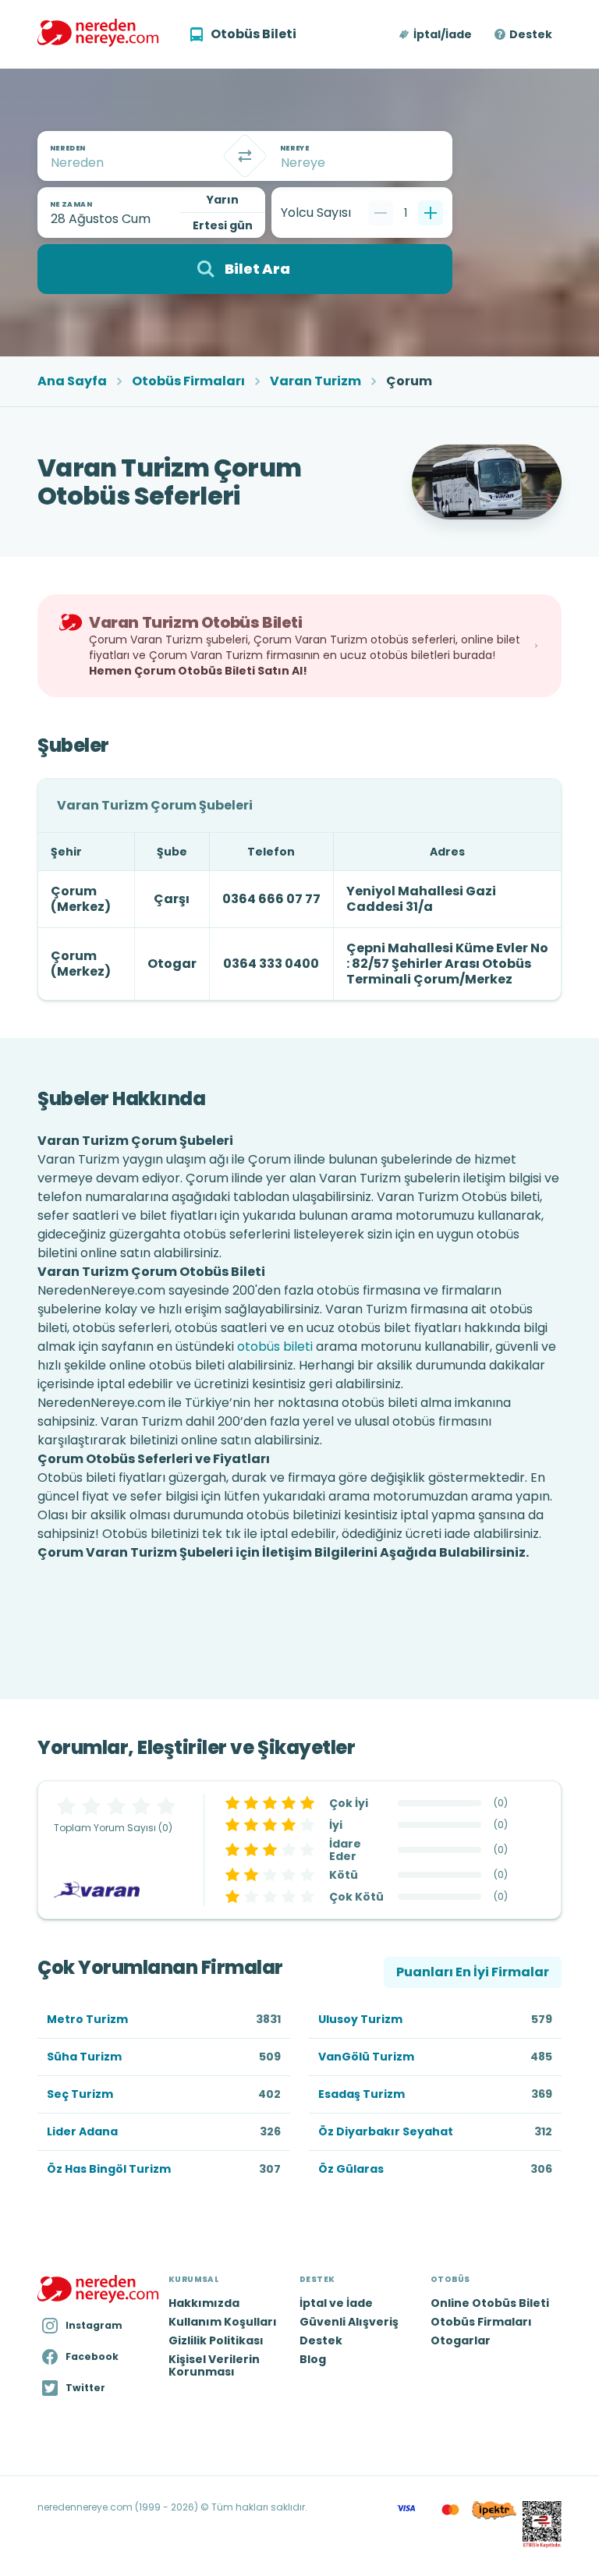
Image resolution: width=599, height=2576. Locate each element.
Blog (313, 2359)
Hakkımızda (204, 2303)
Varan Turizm (315, 381)
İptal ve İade (336, 2303)
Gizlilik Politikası (216, 2340)
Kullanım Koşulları (223, 2322)
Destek (531, 34)
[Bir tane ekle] (431, 213)
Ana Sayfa (72, 381)
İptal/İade (443, 34)
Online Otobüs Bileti (490, 2303)
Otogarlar (461, 2340)
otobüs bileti (275, 1346)
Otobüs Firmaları (188, 381)
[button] (436, 34)
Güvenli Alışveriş (349, 2322)
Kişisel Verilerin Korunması (214, 2365)
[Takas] (245, 156)
